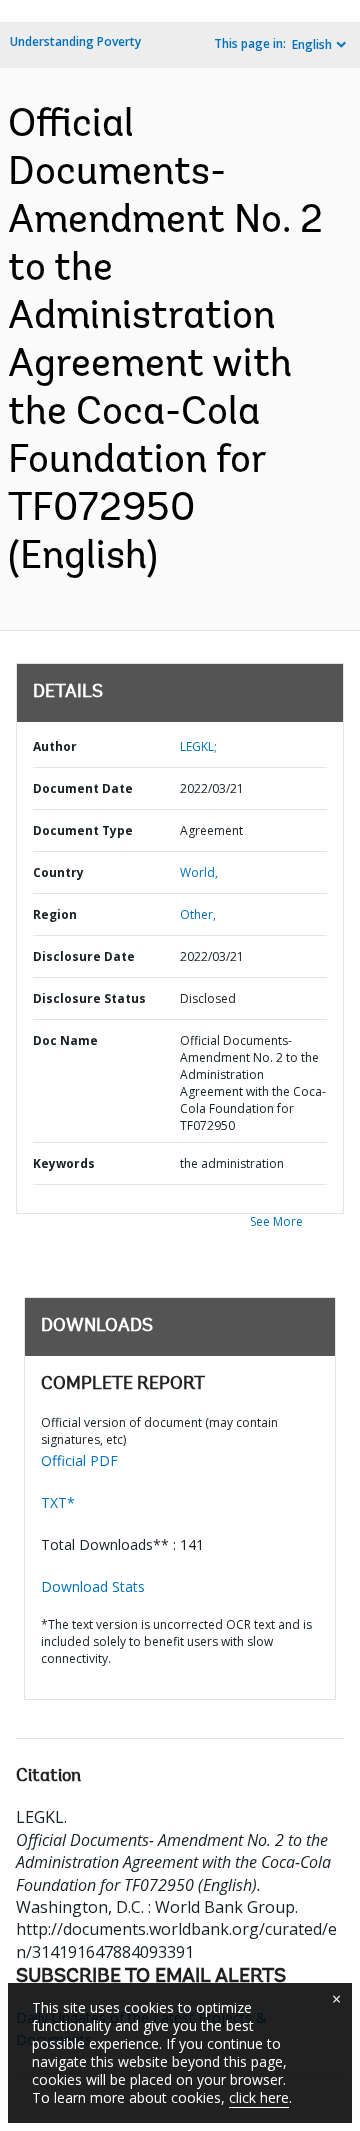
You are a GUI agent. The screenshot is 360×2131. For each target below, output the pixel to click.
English (312, 44)
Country (58, 872)
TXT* (58, 1502)
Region (55, 914)
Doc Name (65, 1040)
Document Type (83, 830)
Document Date (83, 788)
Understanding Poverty (75, 41)
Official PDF (79, 1460)
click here (259, 2097)
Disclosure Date (84, 956)
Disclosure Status (89, 998)
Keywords (64, 1163)
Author (55, 746)
